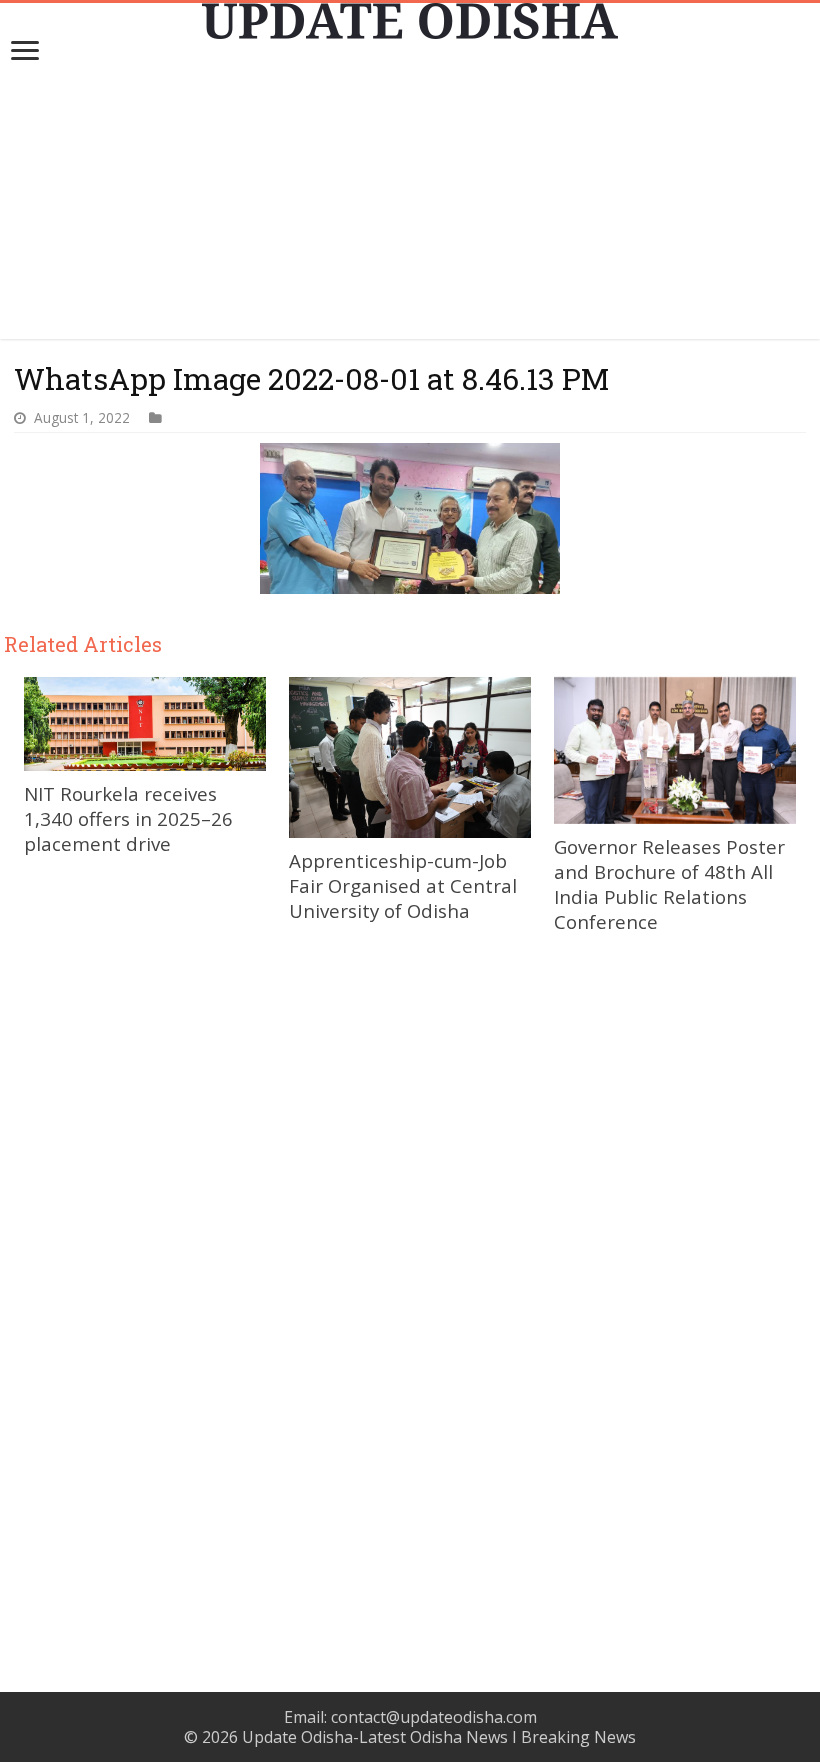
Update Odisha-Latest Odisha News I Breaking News (439, 1737)
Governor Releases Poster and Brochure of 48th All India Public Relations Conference (669, 884)
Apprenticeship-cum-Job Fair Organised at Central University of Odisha (403, 885)
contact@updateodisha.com (434, 1717)
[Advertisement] (410, 199)
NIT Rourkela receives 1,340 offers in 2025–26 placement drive (128, 818)
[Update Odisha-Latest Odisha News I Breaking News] (410, 21)
